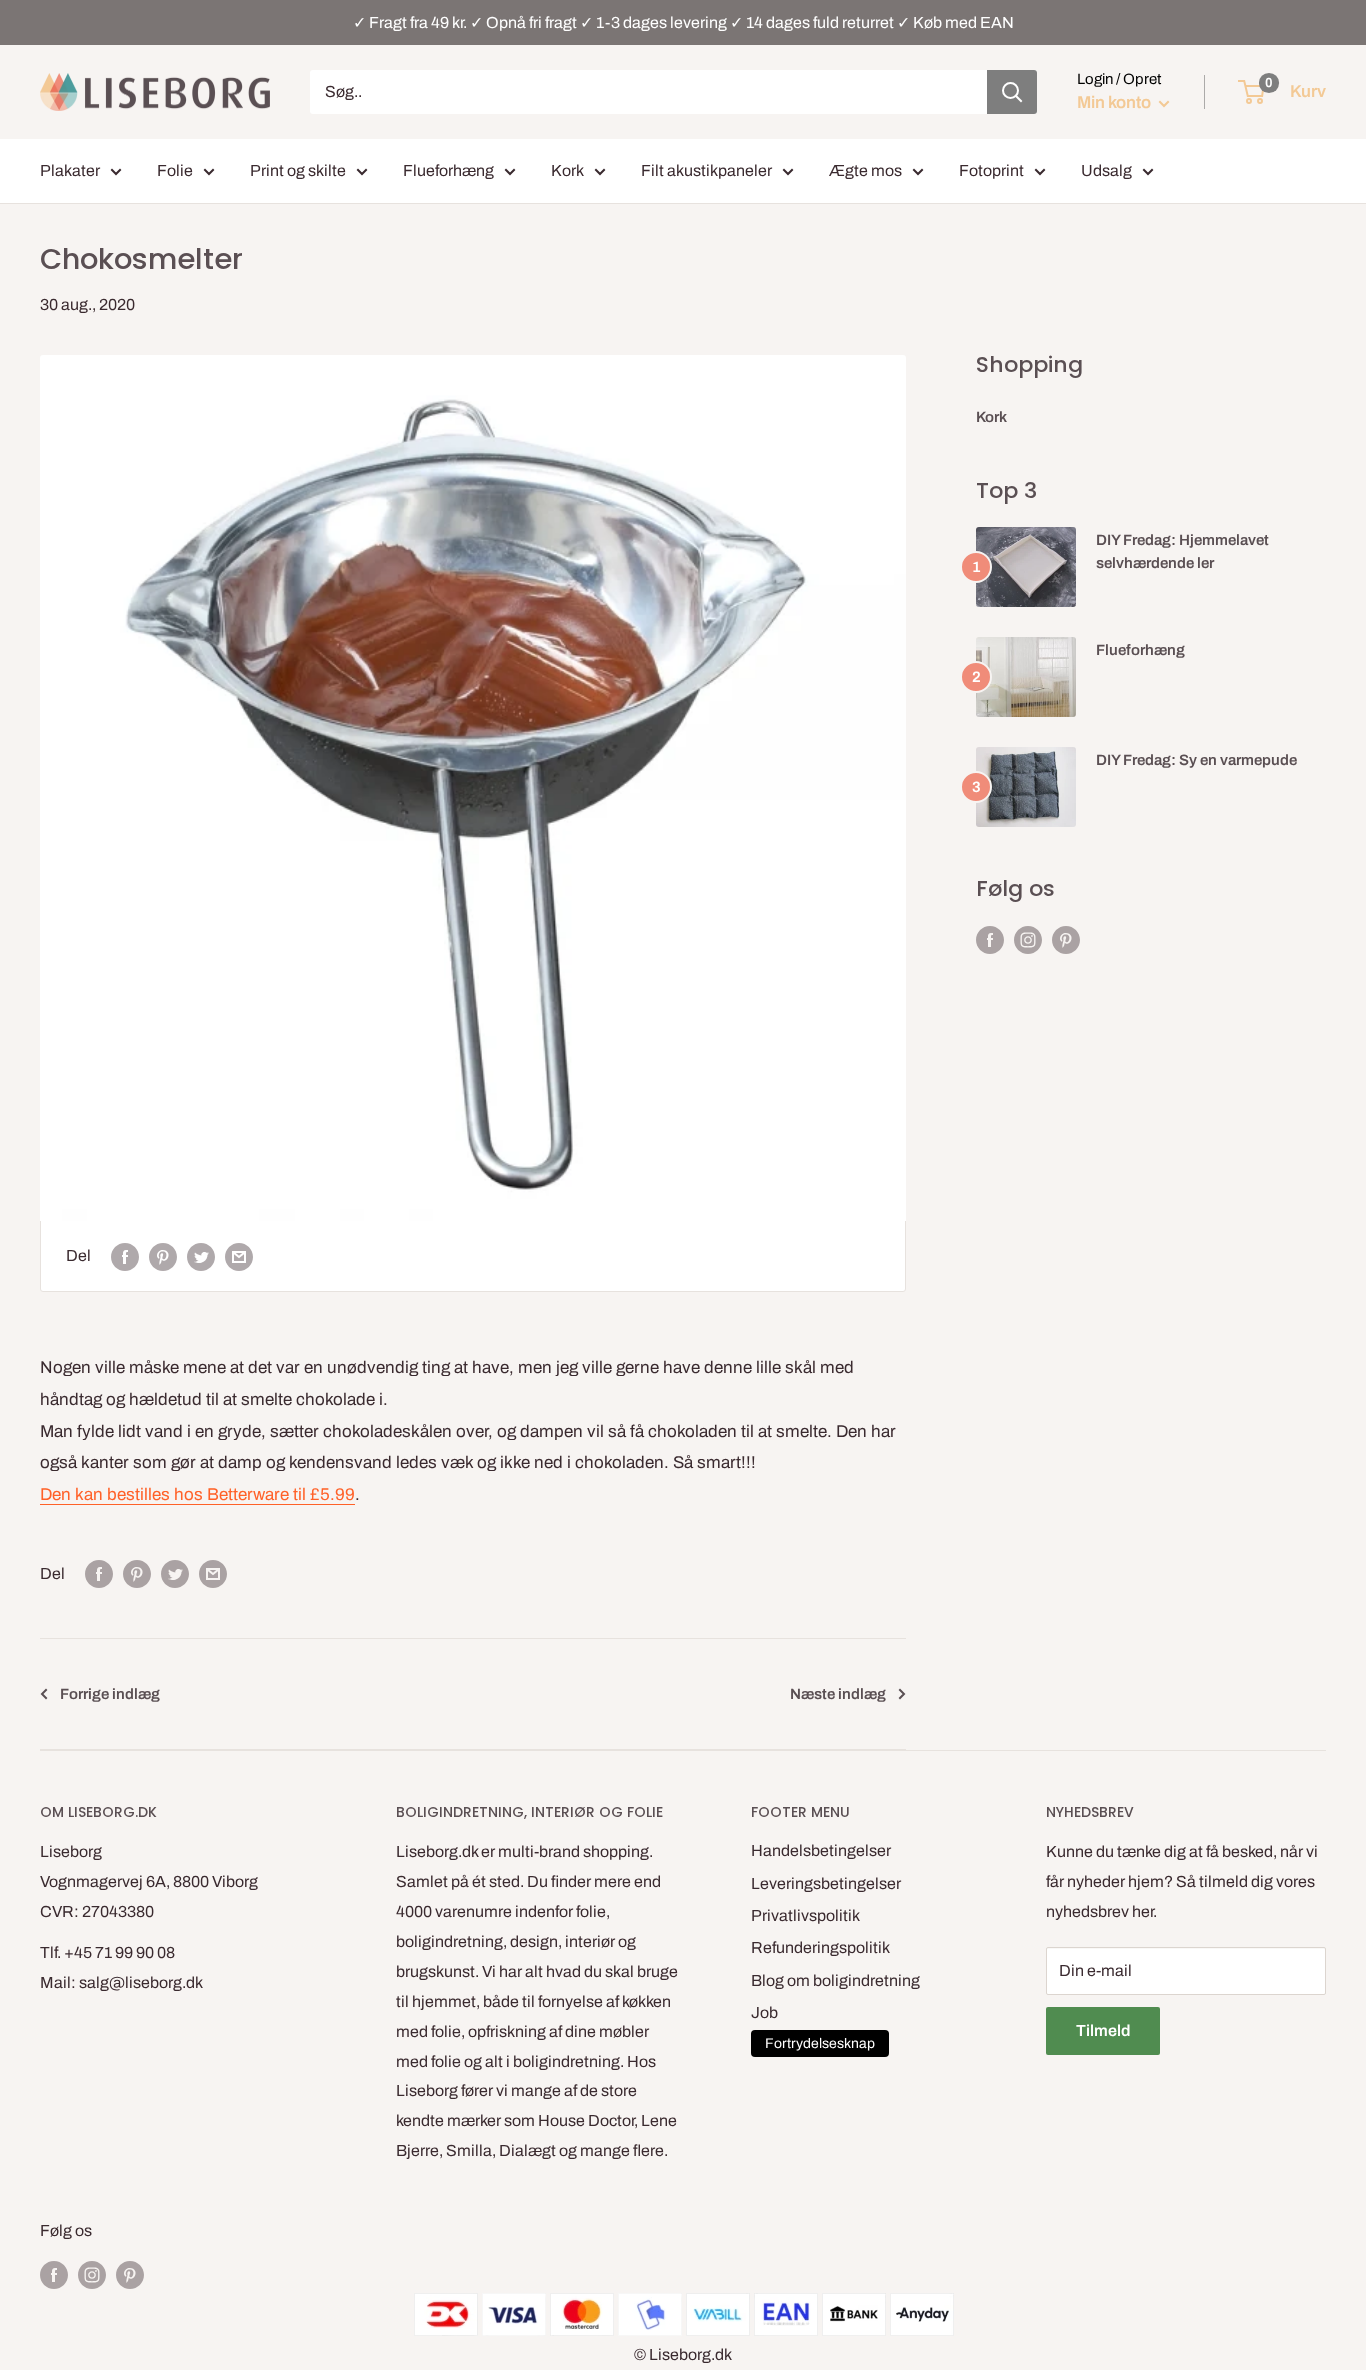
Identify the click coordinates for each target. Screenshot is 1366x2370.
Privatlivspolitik (805, 1915)
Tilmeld (1103, 2030)
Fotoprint (991, 170)
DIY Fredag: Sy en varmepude (1196, 760)
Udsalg (1106, 170)
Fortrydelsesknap (820, 2043)
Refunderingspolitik (820, 1947)
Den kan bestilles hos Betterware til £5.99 (197, 1494)
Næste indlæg (838, 1694)
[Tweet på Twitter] (201, 1256)
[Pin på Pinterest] (163, 1256)
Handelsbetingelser (821, 1850)
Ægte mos (865, 170)
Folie (175, 170)
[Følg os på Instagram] (1028, 940)
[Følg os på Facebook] (990, 940)
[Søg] (1012, 92)
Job (764, 2012)
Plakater (70, 170)
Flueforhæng (448, 170)
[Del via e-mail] (239, 1256)
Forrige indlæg (110, 1694)
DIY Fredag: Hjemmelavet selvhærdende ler (1182, 551)
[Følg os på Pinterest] (1066, 940)
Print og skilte (298, 170)
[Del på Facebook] (125, 1256)
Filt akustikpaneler (706, 170)
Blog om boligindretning (835, 1980)
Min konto (1115, 102)
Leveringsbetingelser (826, 1883)
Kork (567, 170)
